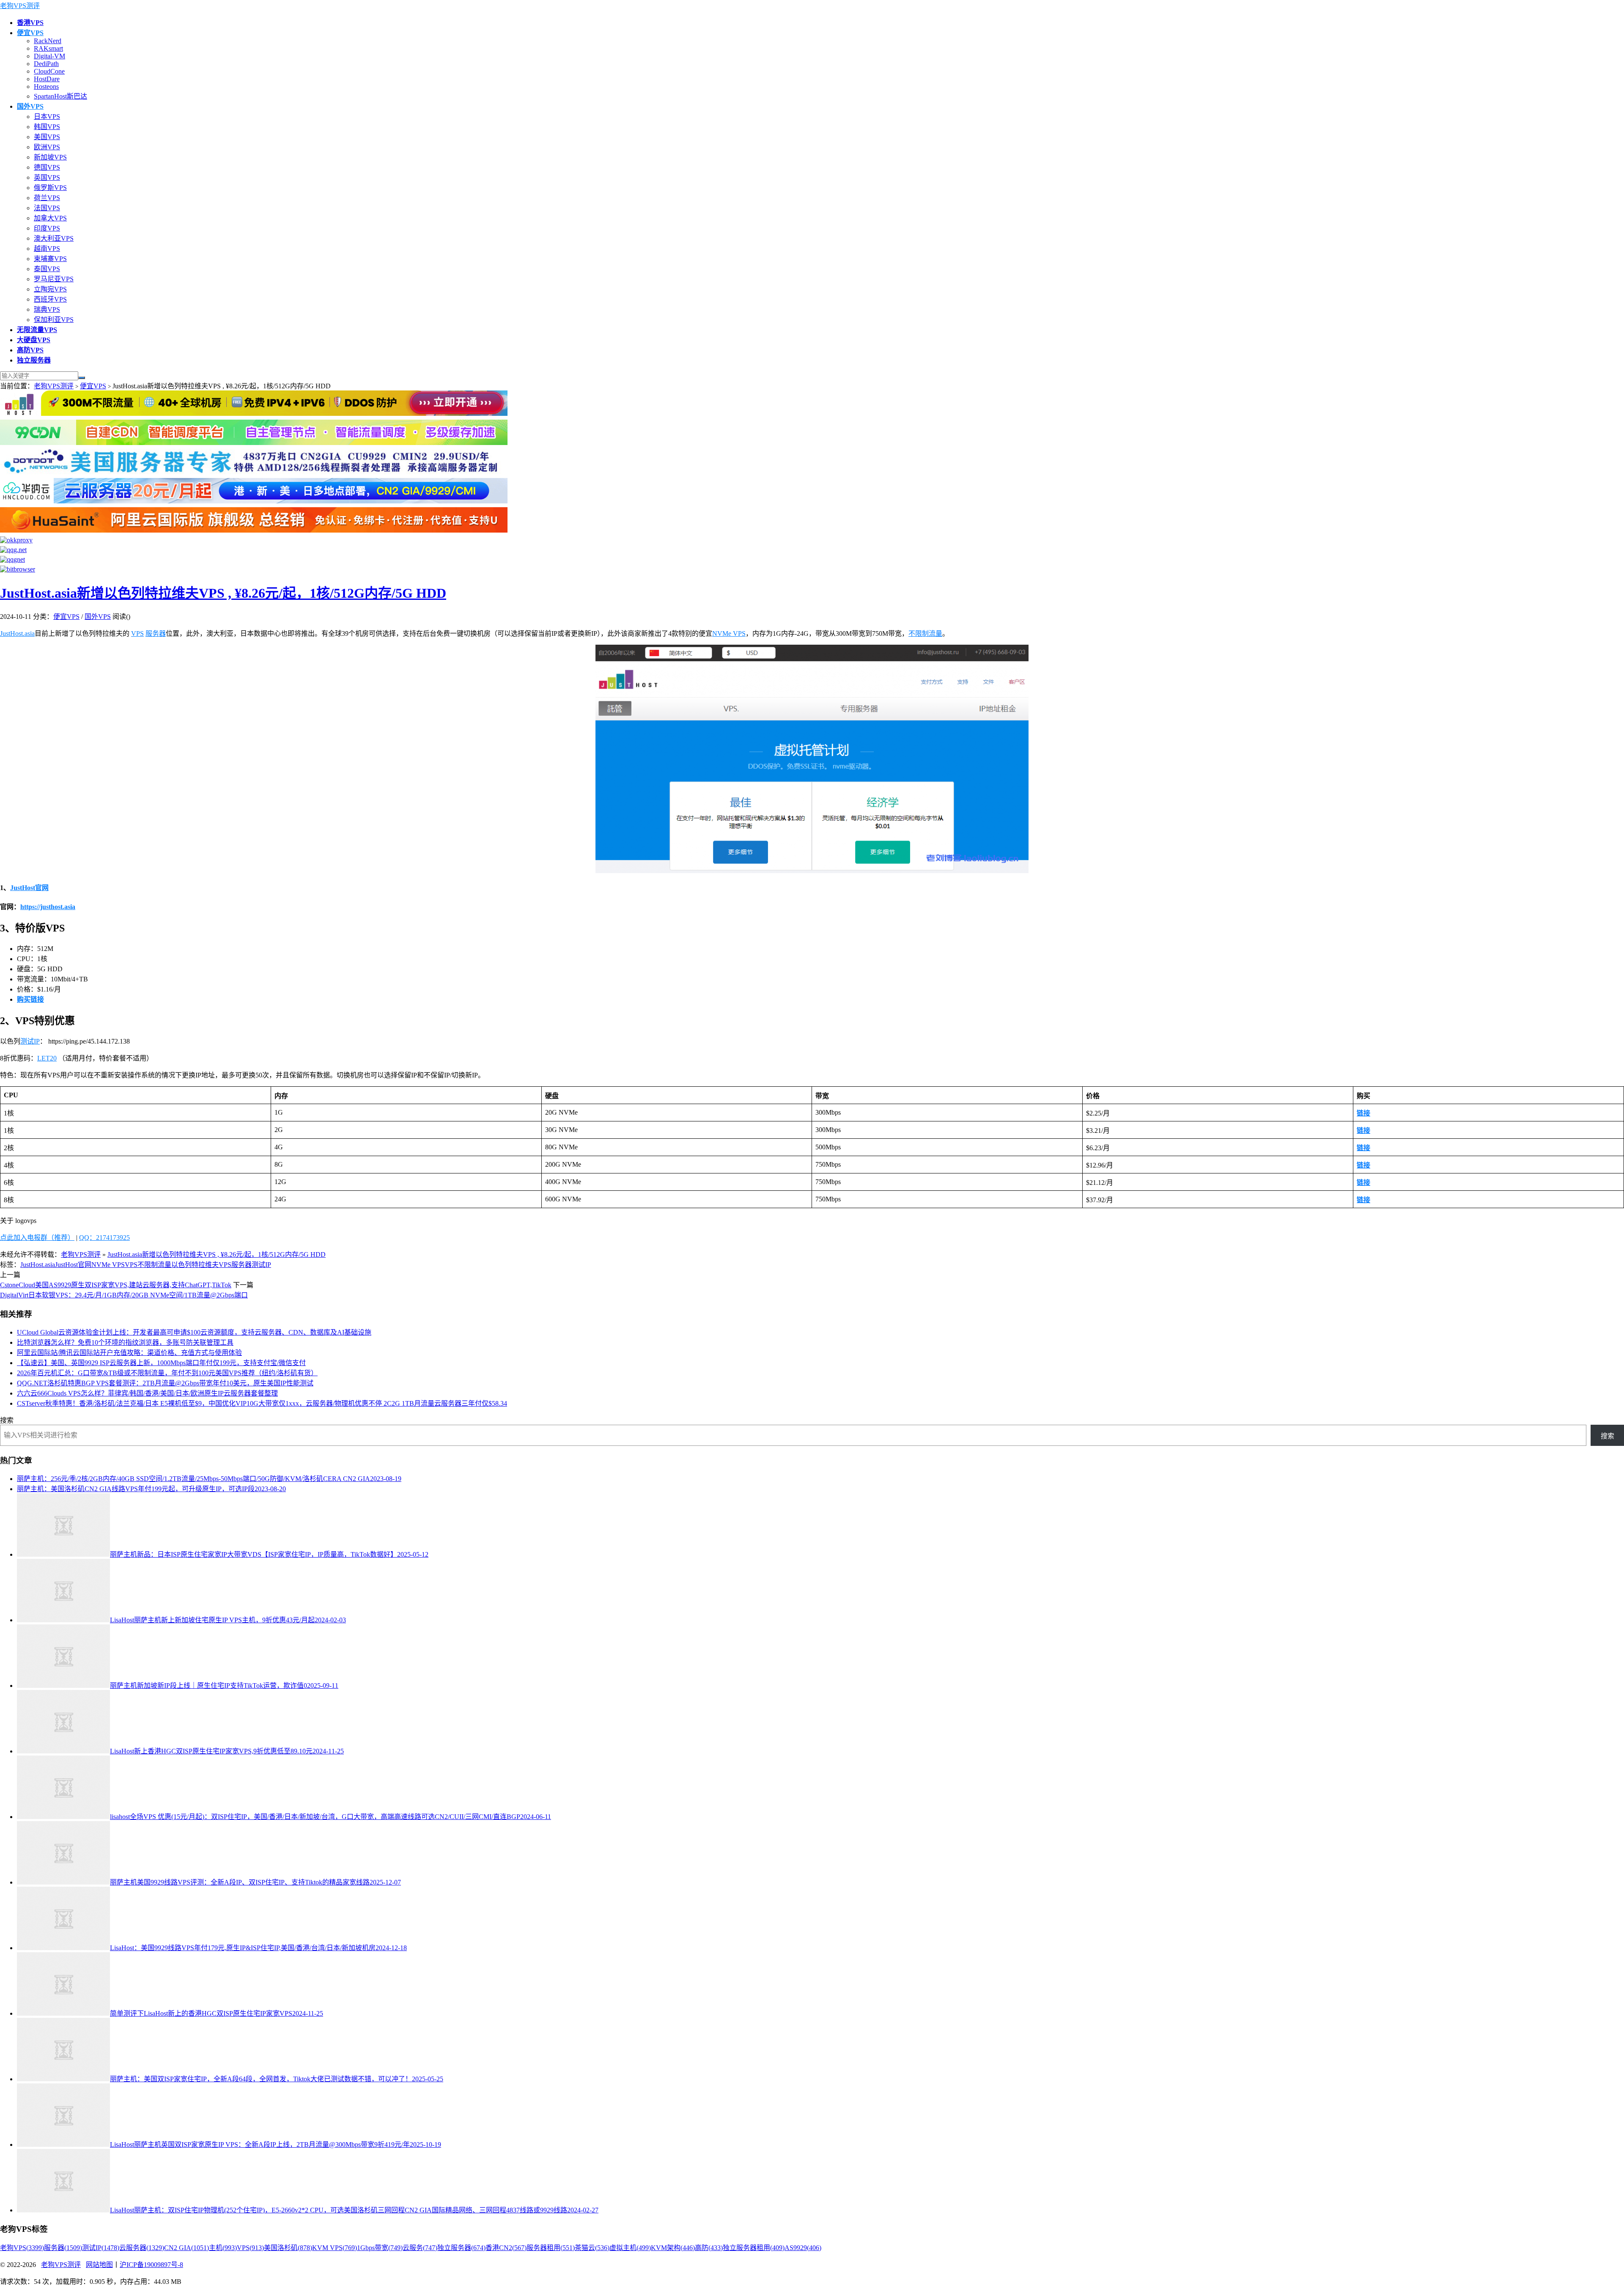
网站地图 (99, 2265)
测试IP (30, 1041)
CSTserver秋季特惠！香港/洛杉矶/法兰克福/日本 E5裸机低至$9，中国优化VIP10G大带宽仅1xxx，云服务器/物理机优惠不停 (262, 1403)
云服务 (420, 2248)
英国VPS (47, 177)
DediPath (46, 64)
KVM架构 (673, 2248)
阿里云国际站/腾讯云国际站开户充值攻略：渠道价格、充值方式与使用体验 (129, 1353)
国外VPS (98, 617)
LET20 (47, 1058)
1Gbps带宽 (380, 2248)
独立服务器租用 (754, 2248)
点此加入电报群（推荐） (37, 1238)
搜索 (7, 1420)
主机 (223, 2248)
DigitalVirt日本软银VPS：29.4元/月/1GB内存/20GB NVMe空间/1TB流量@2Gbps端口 (124, 1295)
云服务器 (142, 2248)
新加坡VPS (50, 157)
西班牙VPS (50, 299)
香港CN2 (506, 2248)
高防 (709, 2248)
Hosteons (46, 87)
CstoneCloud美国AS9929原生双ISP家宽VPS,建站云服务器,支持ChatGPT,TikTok (116, 1285)
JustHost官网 (29, 888)
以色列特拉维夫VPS (201, 1265)
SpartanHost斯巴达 (60, 96)
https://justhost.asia (48, 907)
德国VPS (47, 167)
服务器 (156, 633)
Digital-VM (49, 56)
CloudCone (49, 71)
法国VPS (47, 208)
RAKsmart (48, 48)
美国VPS (47, 137)
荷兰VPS (47, 198)
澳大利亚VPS (54, 238)
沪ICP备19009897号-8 (151, 2265)
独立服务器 (461, 2248)
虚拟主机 (630, 2248)
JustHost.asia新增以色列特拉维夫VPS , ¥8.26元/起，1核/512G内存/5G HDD (223, 593)
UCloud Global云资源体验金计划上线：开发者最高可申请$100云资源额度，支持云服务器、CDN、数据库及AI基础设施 (194, 1332)
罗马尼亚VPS (54, 279)
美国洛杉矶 (288, 2248)
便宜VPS (93, 386)
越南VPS (47, 249)
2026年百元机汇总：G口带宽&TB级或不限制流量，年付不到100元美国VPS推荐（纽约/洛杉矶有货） (167, 1373)
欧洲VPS (47, 147)
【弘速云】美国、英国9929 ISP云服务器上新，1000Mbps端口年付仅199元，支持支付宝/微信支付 (161, 1363)
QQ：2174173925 (104, 1238)
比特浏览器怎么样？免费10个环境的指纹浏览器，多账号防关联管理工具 (125, 1342)
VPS (137, 633)
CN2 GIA (187, 2248)
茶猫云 (592, 2248)
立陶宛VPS (50, 289)
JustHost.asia (17, 633)
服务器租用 (551, 2248)
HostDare (47, 79)
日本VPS (47, 117)
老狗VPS (22, 2248)
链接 (1363, 1113)
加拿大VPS (50, 218)
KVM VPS (335, 2248)
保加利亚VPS (54, 320)
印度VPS (47, 228)
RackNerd (48, 41)
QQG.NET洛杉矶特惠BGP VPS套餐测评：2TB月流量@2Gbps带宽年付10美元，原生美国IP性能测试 (165, 1383)
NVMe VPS (729, 633)
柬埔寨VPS (50, 259)
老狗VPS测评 (20, 6)
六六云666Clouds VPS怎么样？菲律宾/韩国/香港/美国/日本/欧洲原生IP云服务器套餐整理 (147, 1393)
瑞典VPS (47, 309)
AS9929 (803, 2248)
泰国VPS (47, 269)
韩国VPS (47, 127)
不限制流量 (925, 633)
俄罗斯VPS (50, 188)
